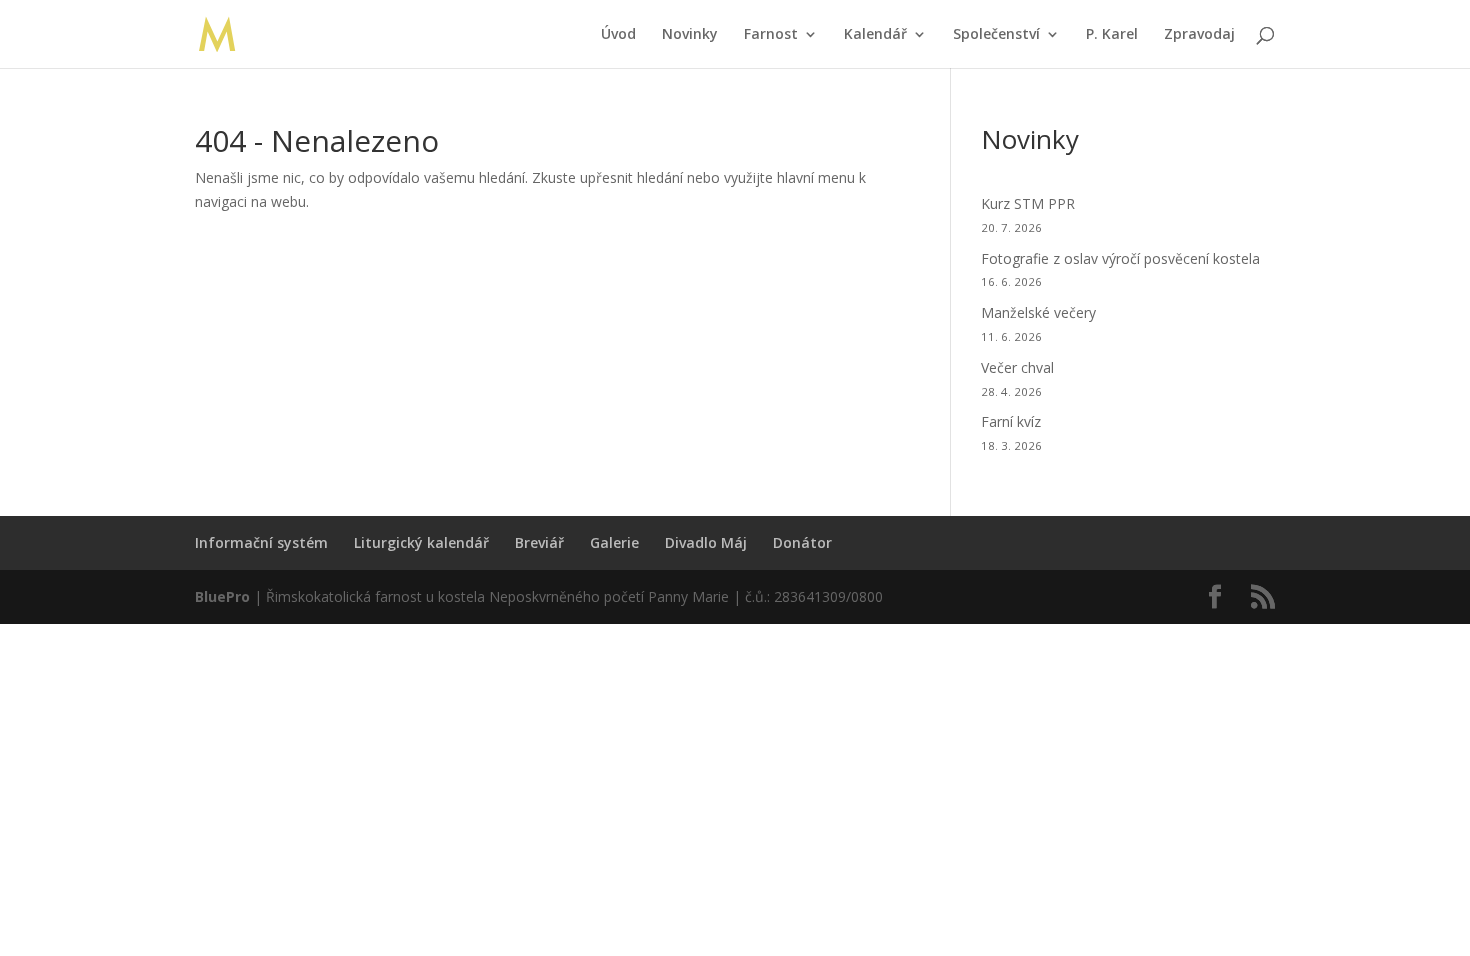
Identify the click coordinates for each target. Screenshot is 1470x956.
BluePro (222, 596)
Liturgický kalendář (421, 542)
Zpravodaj (1199, 35)
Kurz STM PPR (1028, 203)
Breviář (539, 542)
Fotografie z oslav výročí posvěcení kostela (1120, 258)
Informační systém (261, 542)
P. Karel (1112, 35)
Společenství (996, 35)
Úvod (618, 35)
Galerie (614, 542)
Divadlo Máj (706, 542)
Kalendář (875, 35)
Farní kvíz (1011, 421)
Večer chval (1017, 367)
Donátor (802, 542)
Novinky (690, 35)
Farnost (771, 35)
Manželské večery (1038, 312)
